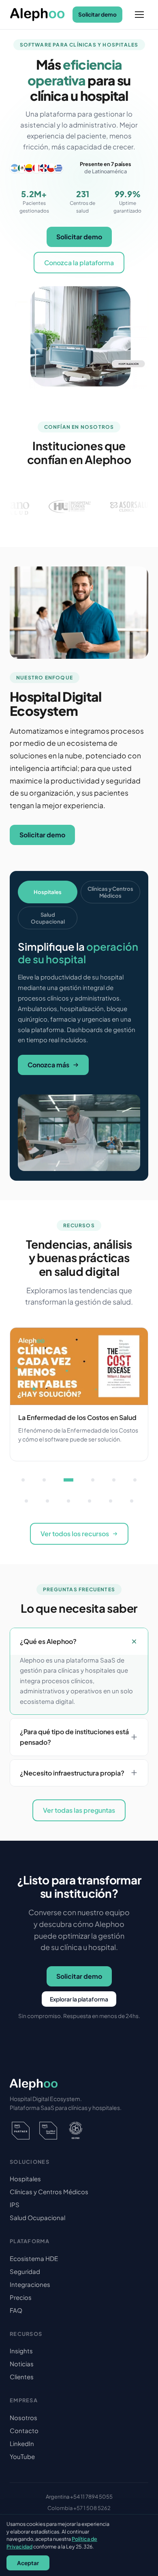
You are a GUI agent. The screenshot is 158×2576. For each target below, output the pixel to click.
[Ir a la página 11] (111, 1501)
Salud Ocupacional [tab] (48, 918)
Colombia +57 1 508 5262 (79, 2508)
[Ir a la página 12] (132, 1501)
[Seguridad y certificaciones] (79, 2131)
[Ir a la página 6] (135, 1480)
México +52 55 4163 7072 (79, 2520)
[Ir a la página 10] (90, 1501)
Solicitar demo (97, 14)
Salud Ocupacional (37, 2217)
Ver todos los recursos (75, 1534)
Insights (21, 2351)
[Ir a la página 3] (68, 1480)
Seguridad (25, 2271)
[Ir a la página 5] (114, 1480)
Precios (21, 2297)
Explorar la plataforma (79, 1999)
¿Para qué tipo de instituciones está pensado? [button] (74, 1737)
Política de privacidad (45, 2546)
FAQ (16, 2310)
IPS (15, 2205)
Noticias (22, 2364)
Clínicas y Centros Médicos (49, 2192)
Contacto (24, 2430)
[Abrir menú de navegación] (139, 15)
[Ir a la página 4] (93, 1480)
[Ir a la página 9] (68, 1501)
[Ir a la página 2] (44, 1480)
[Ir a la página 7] (26, 1501)
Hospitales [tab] (48, 892)
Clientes (22, 2377)
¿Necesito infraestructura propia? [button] (72, 1773)
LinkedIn (22, 2443)
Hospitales (25, 2179)
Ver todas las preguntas (79, 1810)
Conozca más (48, 1065)
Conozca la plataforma (79, 263)
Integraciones (30, 2284)
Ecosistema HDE (34, 2258)
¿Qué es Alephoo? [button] (48, 1641)
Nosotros (23, 2417)
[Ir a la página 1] (23, 1480)
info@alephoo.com (79, 2531)
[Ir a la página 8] (47, 1501)
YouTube (22, 2456)
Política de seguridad (108, 2546)
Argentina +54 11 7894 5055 (79, 2497)
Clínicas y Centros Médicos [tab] (110, 892)
